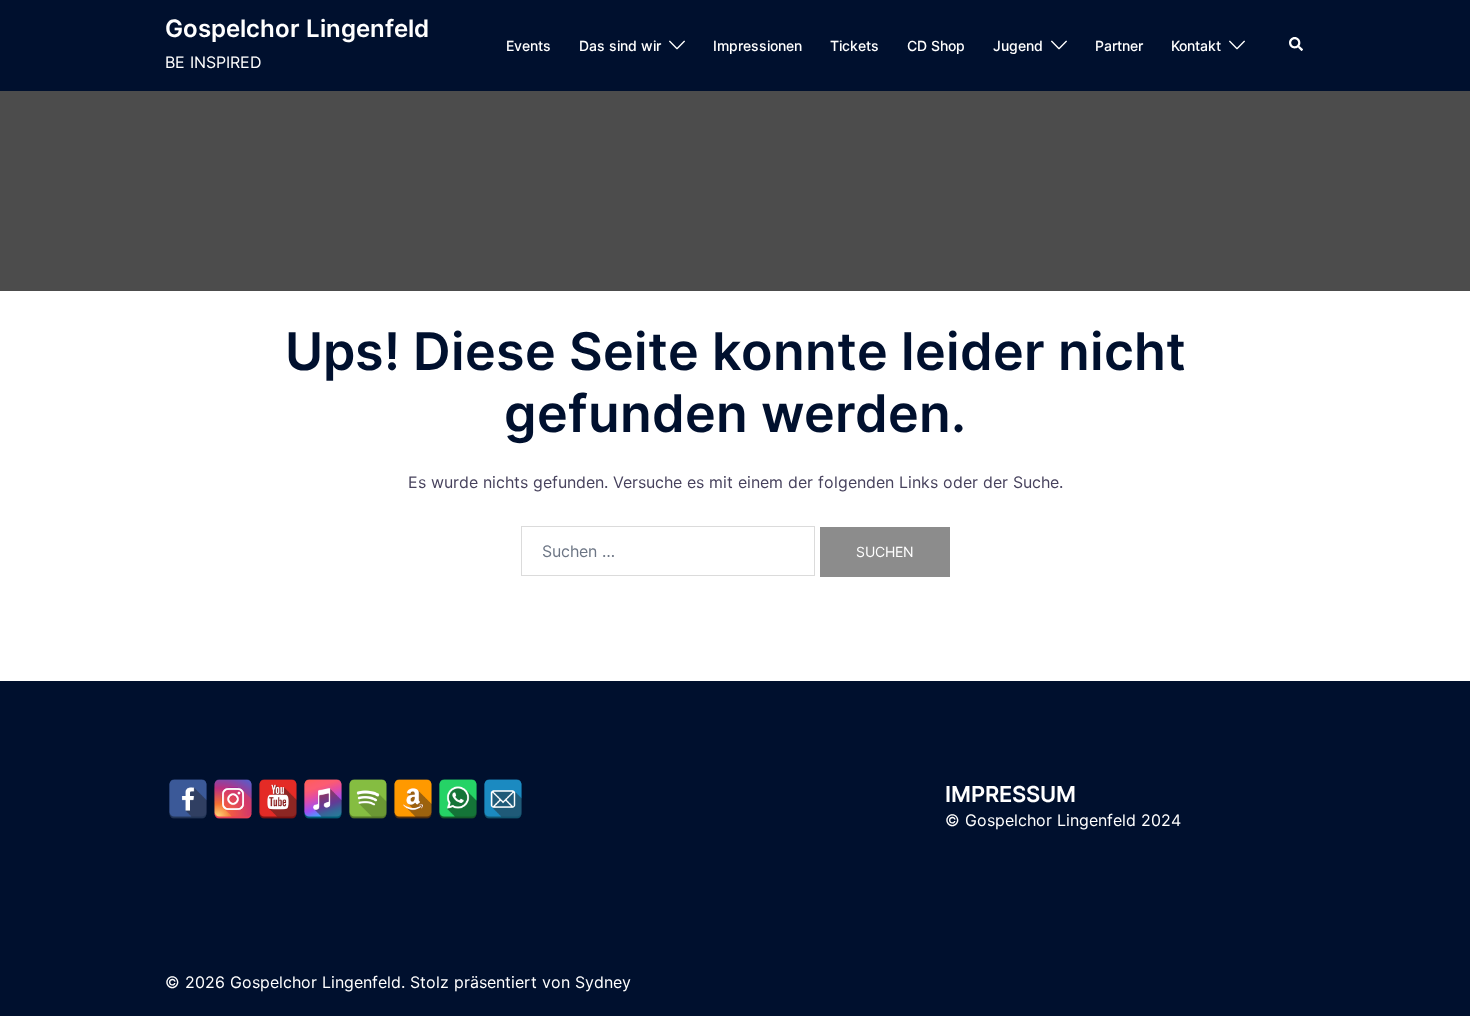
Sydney (603, 982)
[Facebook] (188, 799)
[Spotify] (368, 799)
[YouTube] (278, 799)
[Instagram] (233, 799)
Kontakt (1196, 45)
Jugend (1018, 45)
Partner (1119, 45)
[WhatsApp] (458, 799)
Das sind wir (620, 45)
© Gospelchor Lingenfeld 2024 (1063, 820)
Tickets (854, 45)
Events (528, 45)
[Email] (503, 799)
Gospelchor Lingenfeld (297, 28)
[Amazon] (413, 799)
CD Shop (936, 45)
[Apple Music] (323, 799)
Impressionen (757, 45)
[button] (1297, 45)
